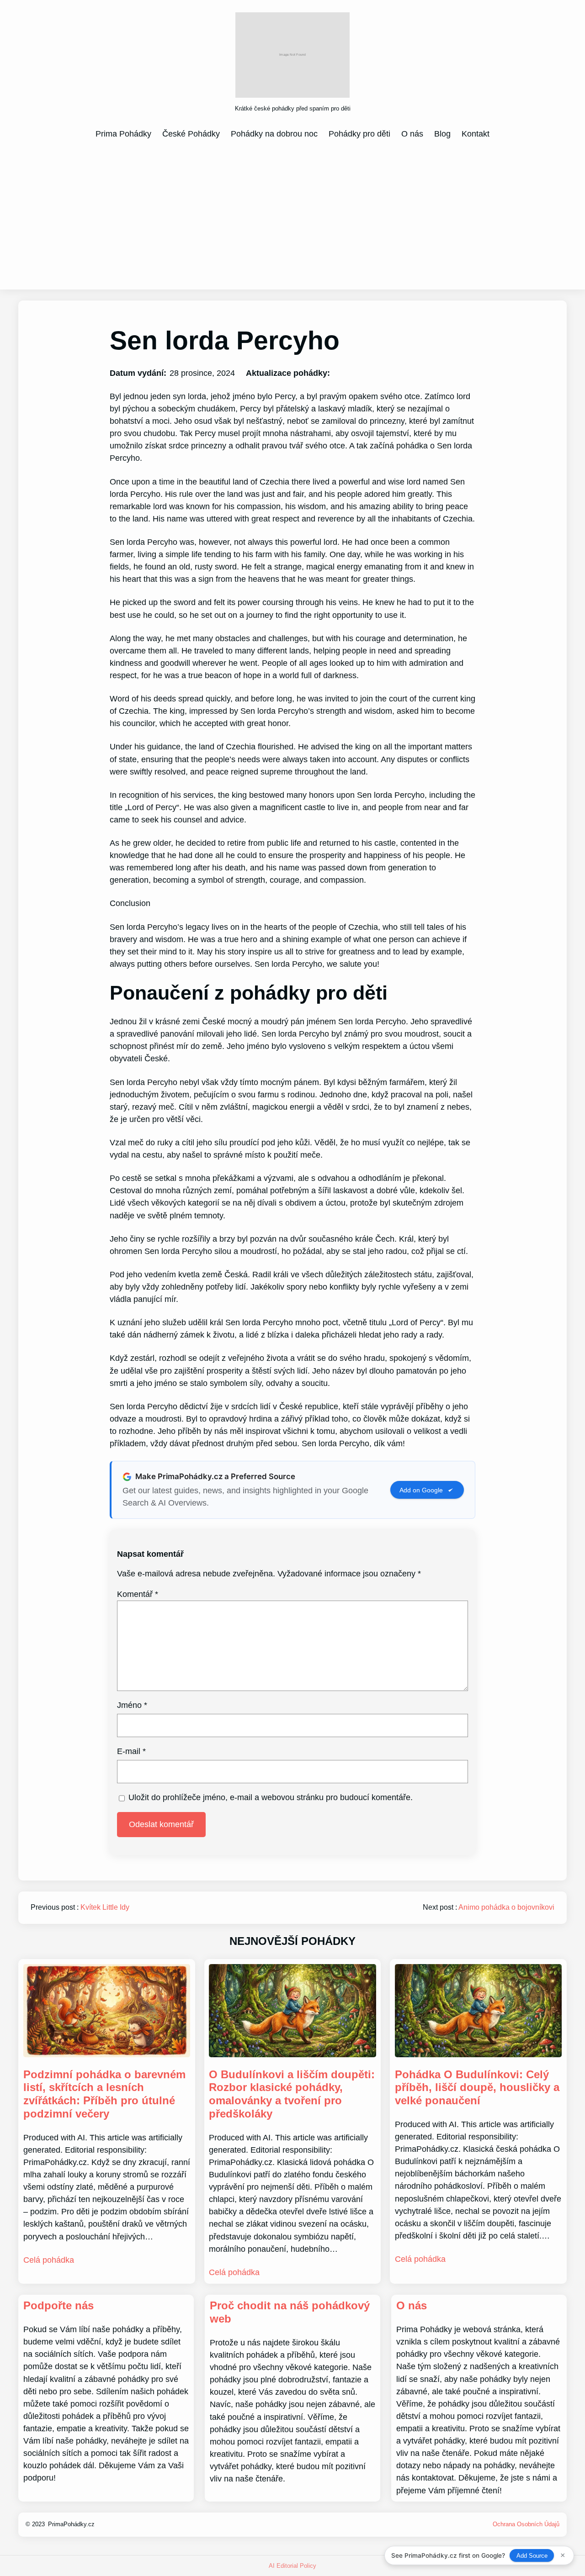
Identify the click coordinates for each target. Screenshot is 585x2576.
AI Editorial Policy (292, 2566)
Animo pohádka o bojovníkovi (506, 1907)
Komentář (138, 1594)
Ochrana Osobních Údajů (526, 2524)
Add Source (532, 2556)
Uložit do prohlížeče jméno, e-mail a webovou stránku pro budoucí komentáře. (271, 1797)
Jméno (132, 1705)
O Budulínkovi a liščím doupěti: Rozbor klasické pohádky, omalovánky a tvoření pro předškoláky (292, 2094)
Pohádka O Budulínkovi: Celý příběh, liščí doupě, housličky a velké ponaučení (477, 2088)
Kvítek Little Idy (105, 1907)
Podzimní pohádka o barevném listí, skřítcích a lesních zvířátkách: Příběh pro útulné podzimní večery (104, 2094)
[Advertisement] (292, 214)
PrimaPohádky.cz (71, 2524)
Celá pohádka (49, 2260)
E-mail (131, 1751)
